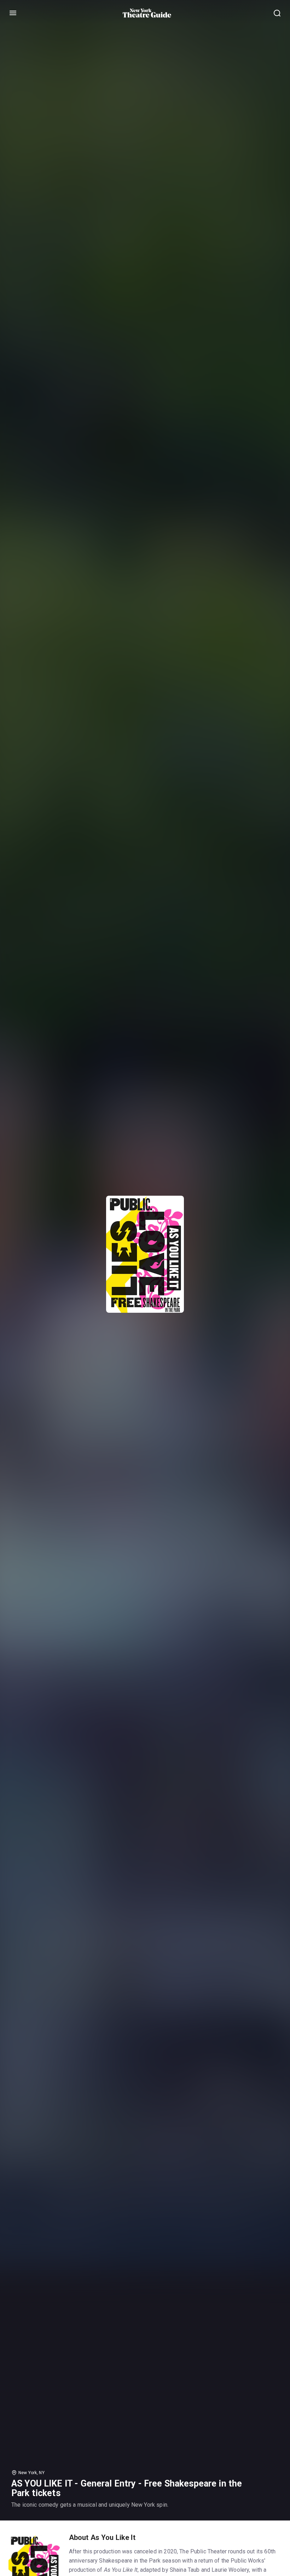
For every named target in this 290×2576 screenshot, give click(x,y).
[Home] (147, 13)
